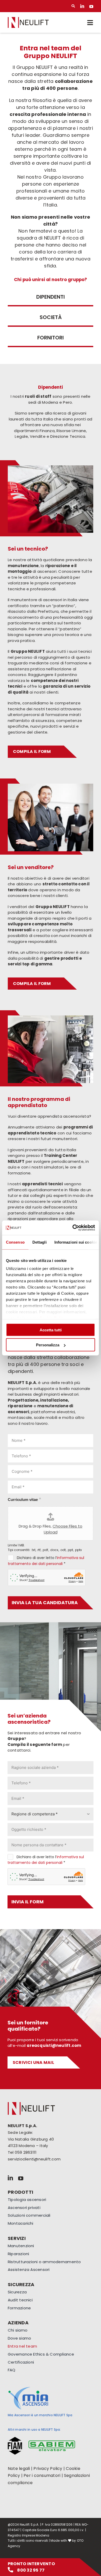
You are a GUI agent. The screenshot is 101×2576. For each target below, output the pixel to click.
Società (51, 317)
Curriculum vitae (24, 1499)
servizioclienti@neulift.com (34, 2159)
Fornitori (51, 338)
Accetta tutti (51, 1330)
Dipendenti (51, 297)
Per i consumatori (42, 2475)
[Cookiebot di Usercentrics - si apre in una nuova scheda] (73, 1228)
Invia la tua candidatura (45, 1603)
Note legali (19, 2468)
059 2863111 (26, 2152)
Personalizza (48, 1345)
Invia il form (27, 1902)
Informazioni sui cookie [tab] (76, 1242)
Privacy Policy (48, 2468)
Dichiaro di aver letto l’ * (46, 1860)
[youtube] (91, 6)
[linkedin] (82, 6)
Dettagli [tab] (39, 1242)
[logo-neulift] (28, 19)
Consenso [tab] (15, 1242)
